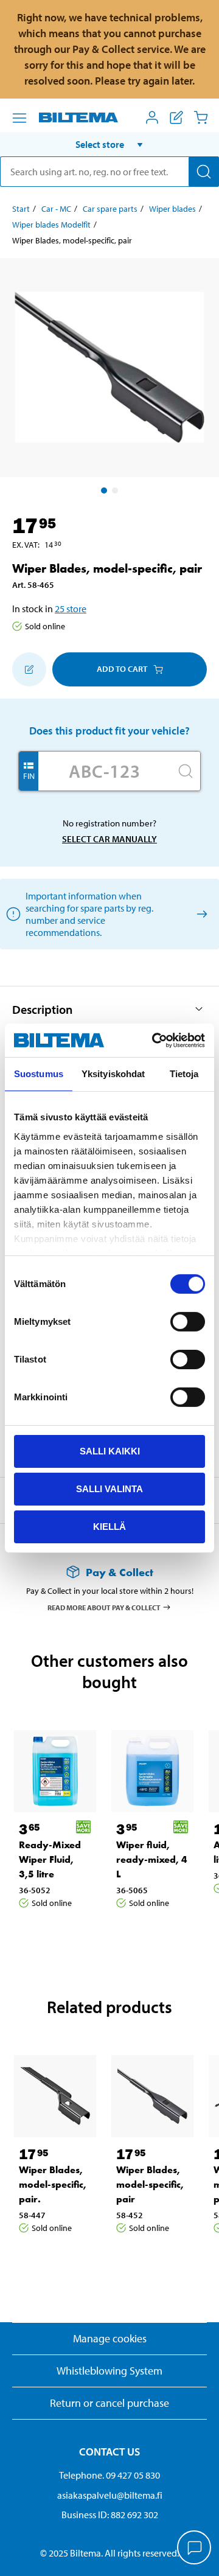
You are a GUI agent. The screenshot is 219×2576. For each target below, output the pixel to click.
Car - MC (56, 209)
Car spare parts (110, 209)
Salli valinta (109, 1489)
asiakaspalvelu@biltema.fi (110, 2495)
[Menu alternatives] (19, 118)
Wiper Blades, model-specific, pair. (53, 2184)
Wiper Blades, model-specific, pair (150, 2184)
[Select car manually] (200, 914)
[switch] (188, 1322)
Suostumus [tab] (39, 1074)
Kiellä (109, 1526)
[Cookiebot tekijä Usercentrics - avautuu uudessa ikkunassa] (155, 1040)
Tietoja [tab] (184, 1074)
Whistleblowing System (109, 2371)
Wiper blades (172, 209)
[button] (109, 144)
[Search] (204, 172)
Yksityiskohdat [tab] (113, 1074)
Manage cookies (110, 2338)
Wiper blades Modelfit (51, 225)
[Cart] (201, 117)
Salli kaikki (110, 1451)
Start (21, 209)
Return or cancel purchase (109, 2403)
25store (71, 609)
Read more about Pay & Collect (104, 1607)
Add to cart (122, 669)
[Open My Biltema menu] (152, 117)
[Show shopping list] (176, 117)
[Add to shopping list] (29, 669)
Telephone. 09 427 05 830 (109, 2475)
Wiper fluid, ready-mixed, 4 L (152, 1859)
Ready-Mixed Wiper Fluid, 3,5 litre (50, 1859)
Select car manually (109, 839)
